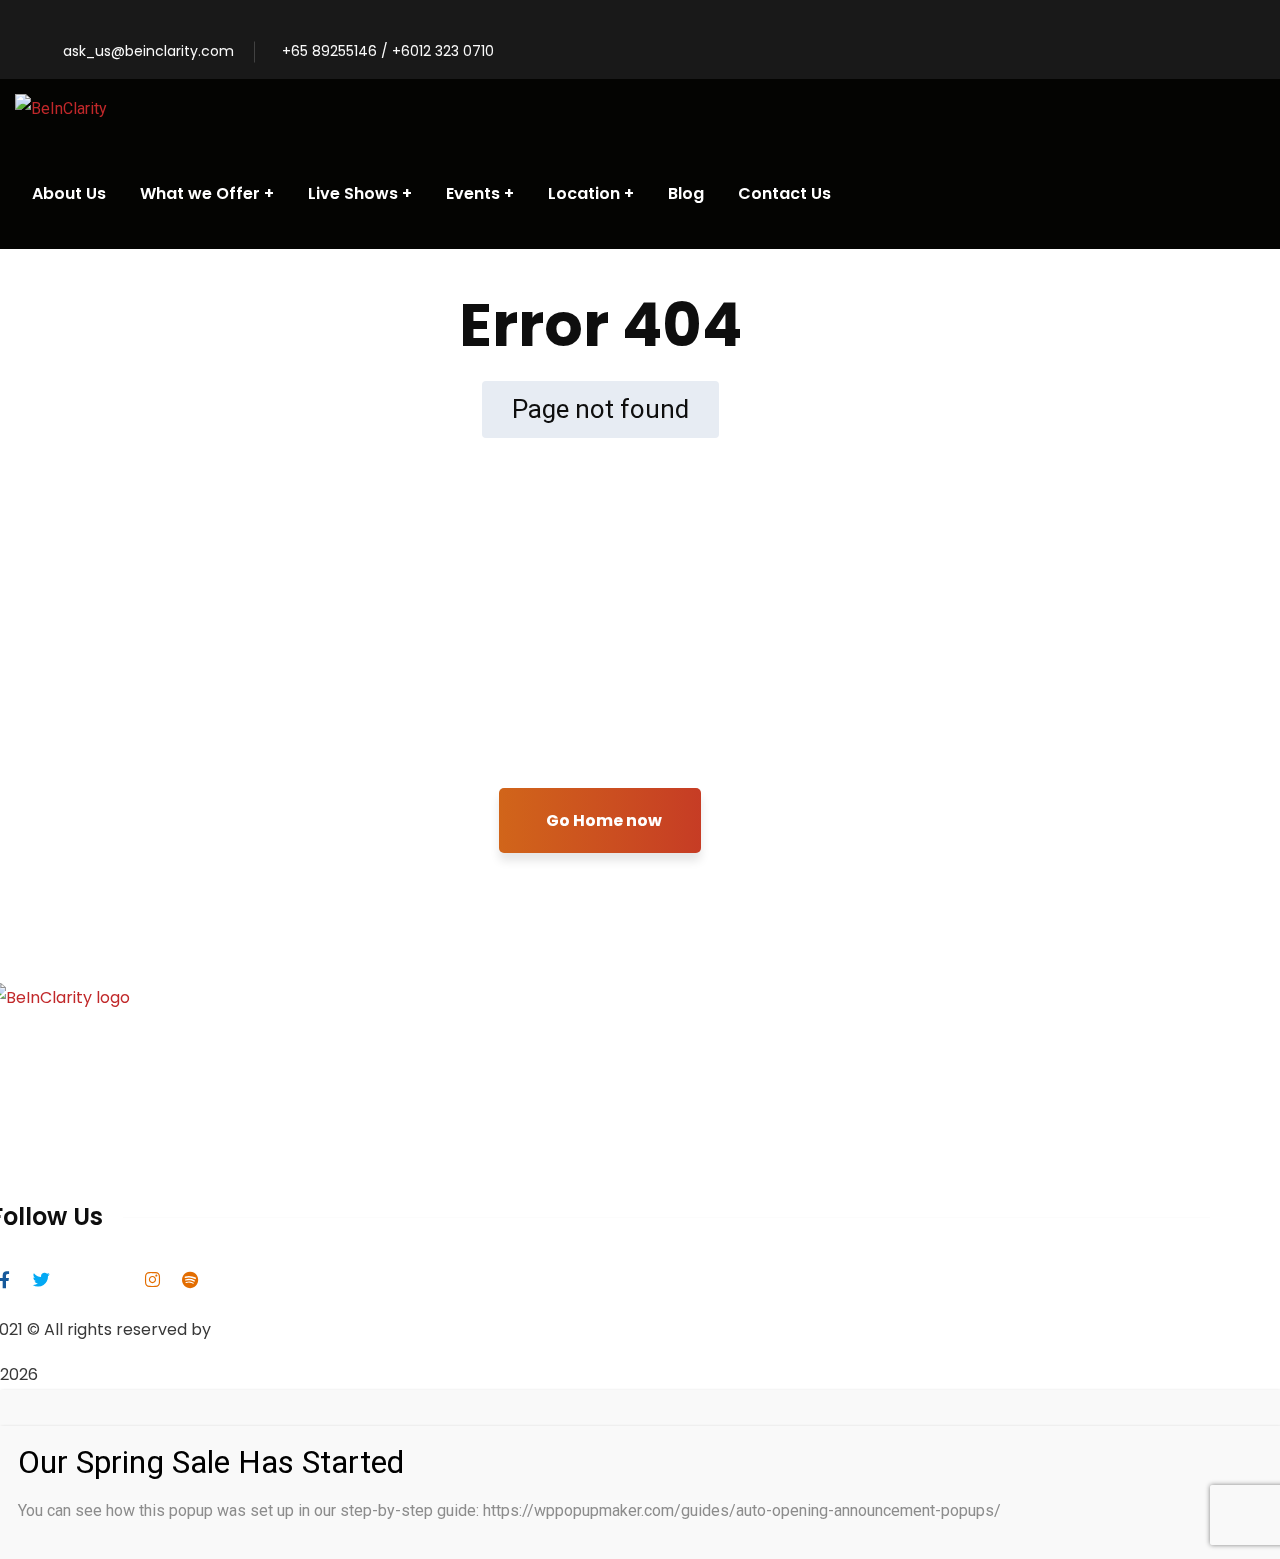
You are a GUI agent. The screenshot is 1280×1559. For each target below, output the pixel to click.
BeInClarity (258, 1329)
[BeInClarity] (61, 109)
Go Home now (604, 820)
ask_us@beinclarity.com (148, 51)
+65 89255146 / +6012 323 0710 (388, 51)
